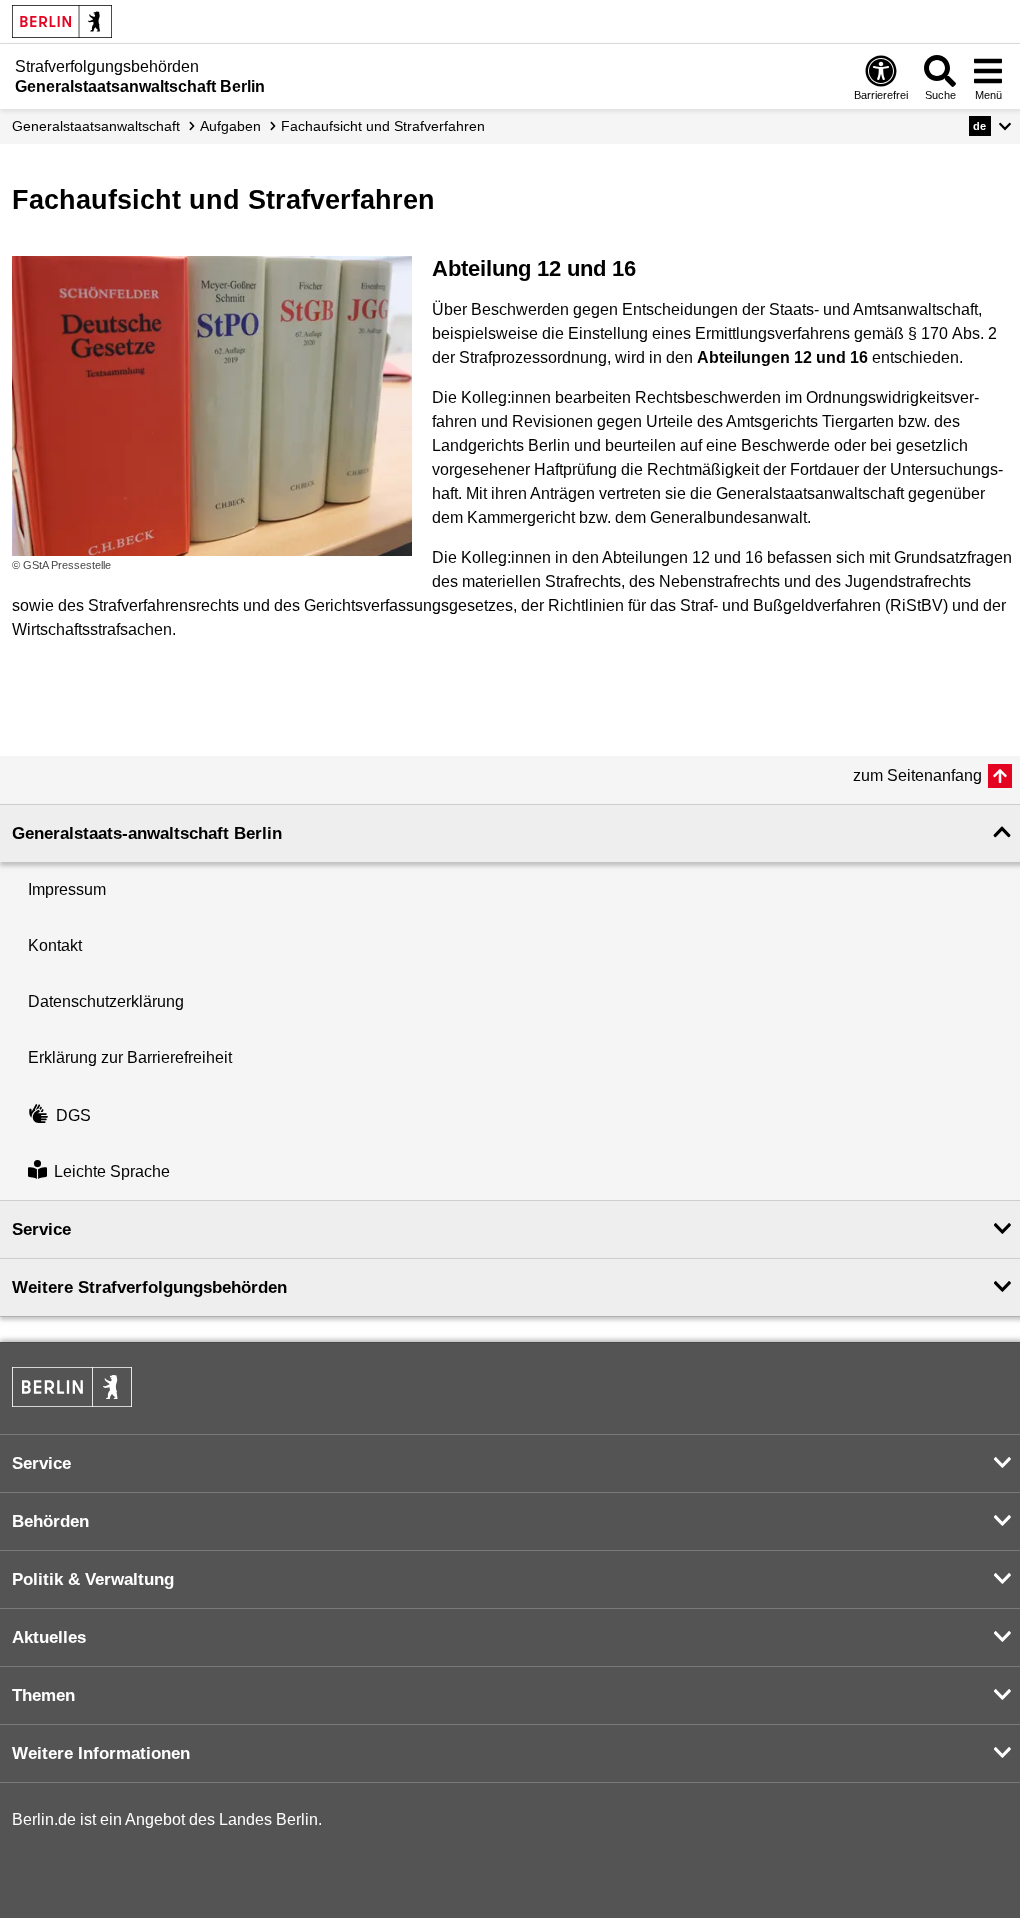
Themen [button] (43, 1695)
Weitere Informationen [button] (101, 1753)
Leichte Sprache (112, 1171)
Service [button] (41, 1229)
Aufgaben (230, 126)
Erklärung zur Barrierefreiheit (130, 1057)
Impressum (67, 889)
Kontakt (55, 945)
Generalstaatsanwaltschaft (96, 126)
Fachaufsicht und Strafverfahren (383, 126)
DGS (73, 1115)
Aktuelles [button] (49, 1637)
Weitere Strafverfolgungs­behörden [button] (149, 1287)
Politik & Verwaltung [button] (93, 1579)
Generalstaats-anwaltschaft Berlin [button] (147, 833)
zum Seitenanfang (917, 775)
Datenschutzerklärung (106, 1001)
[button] (990, 126)
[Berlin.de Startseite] (62, 21)
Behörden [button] (50, 1521)
